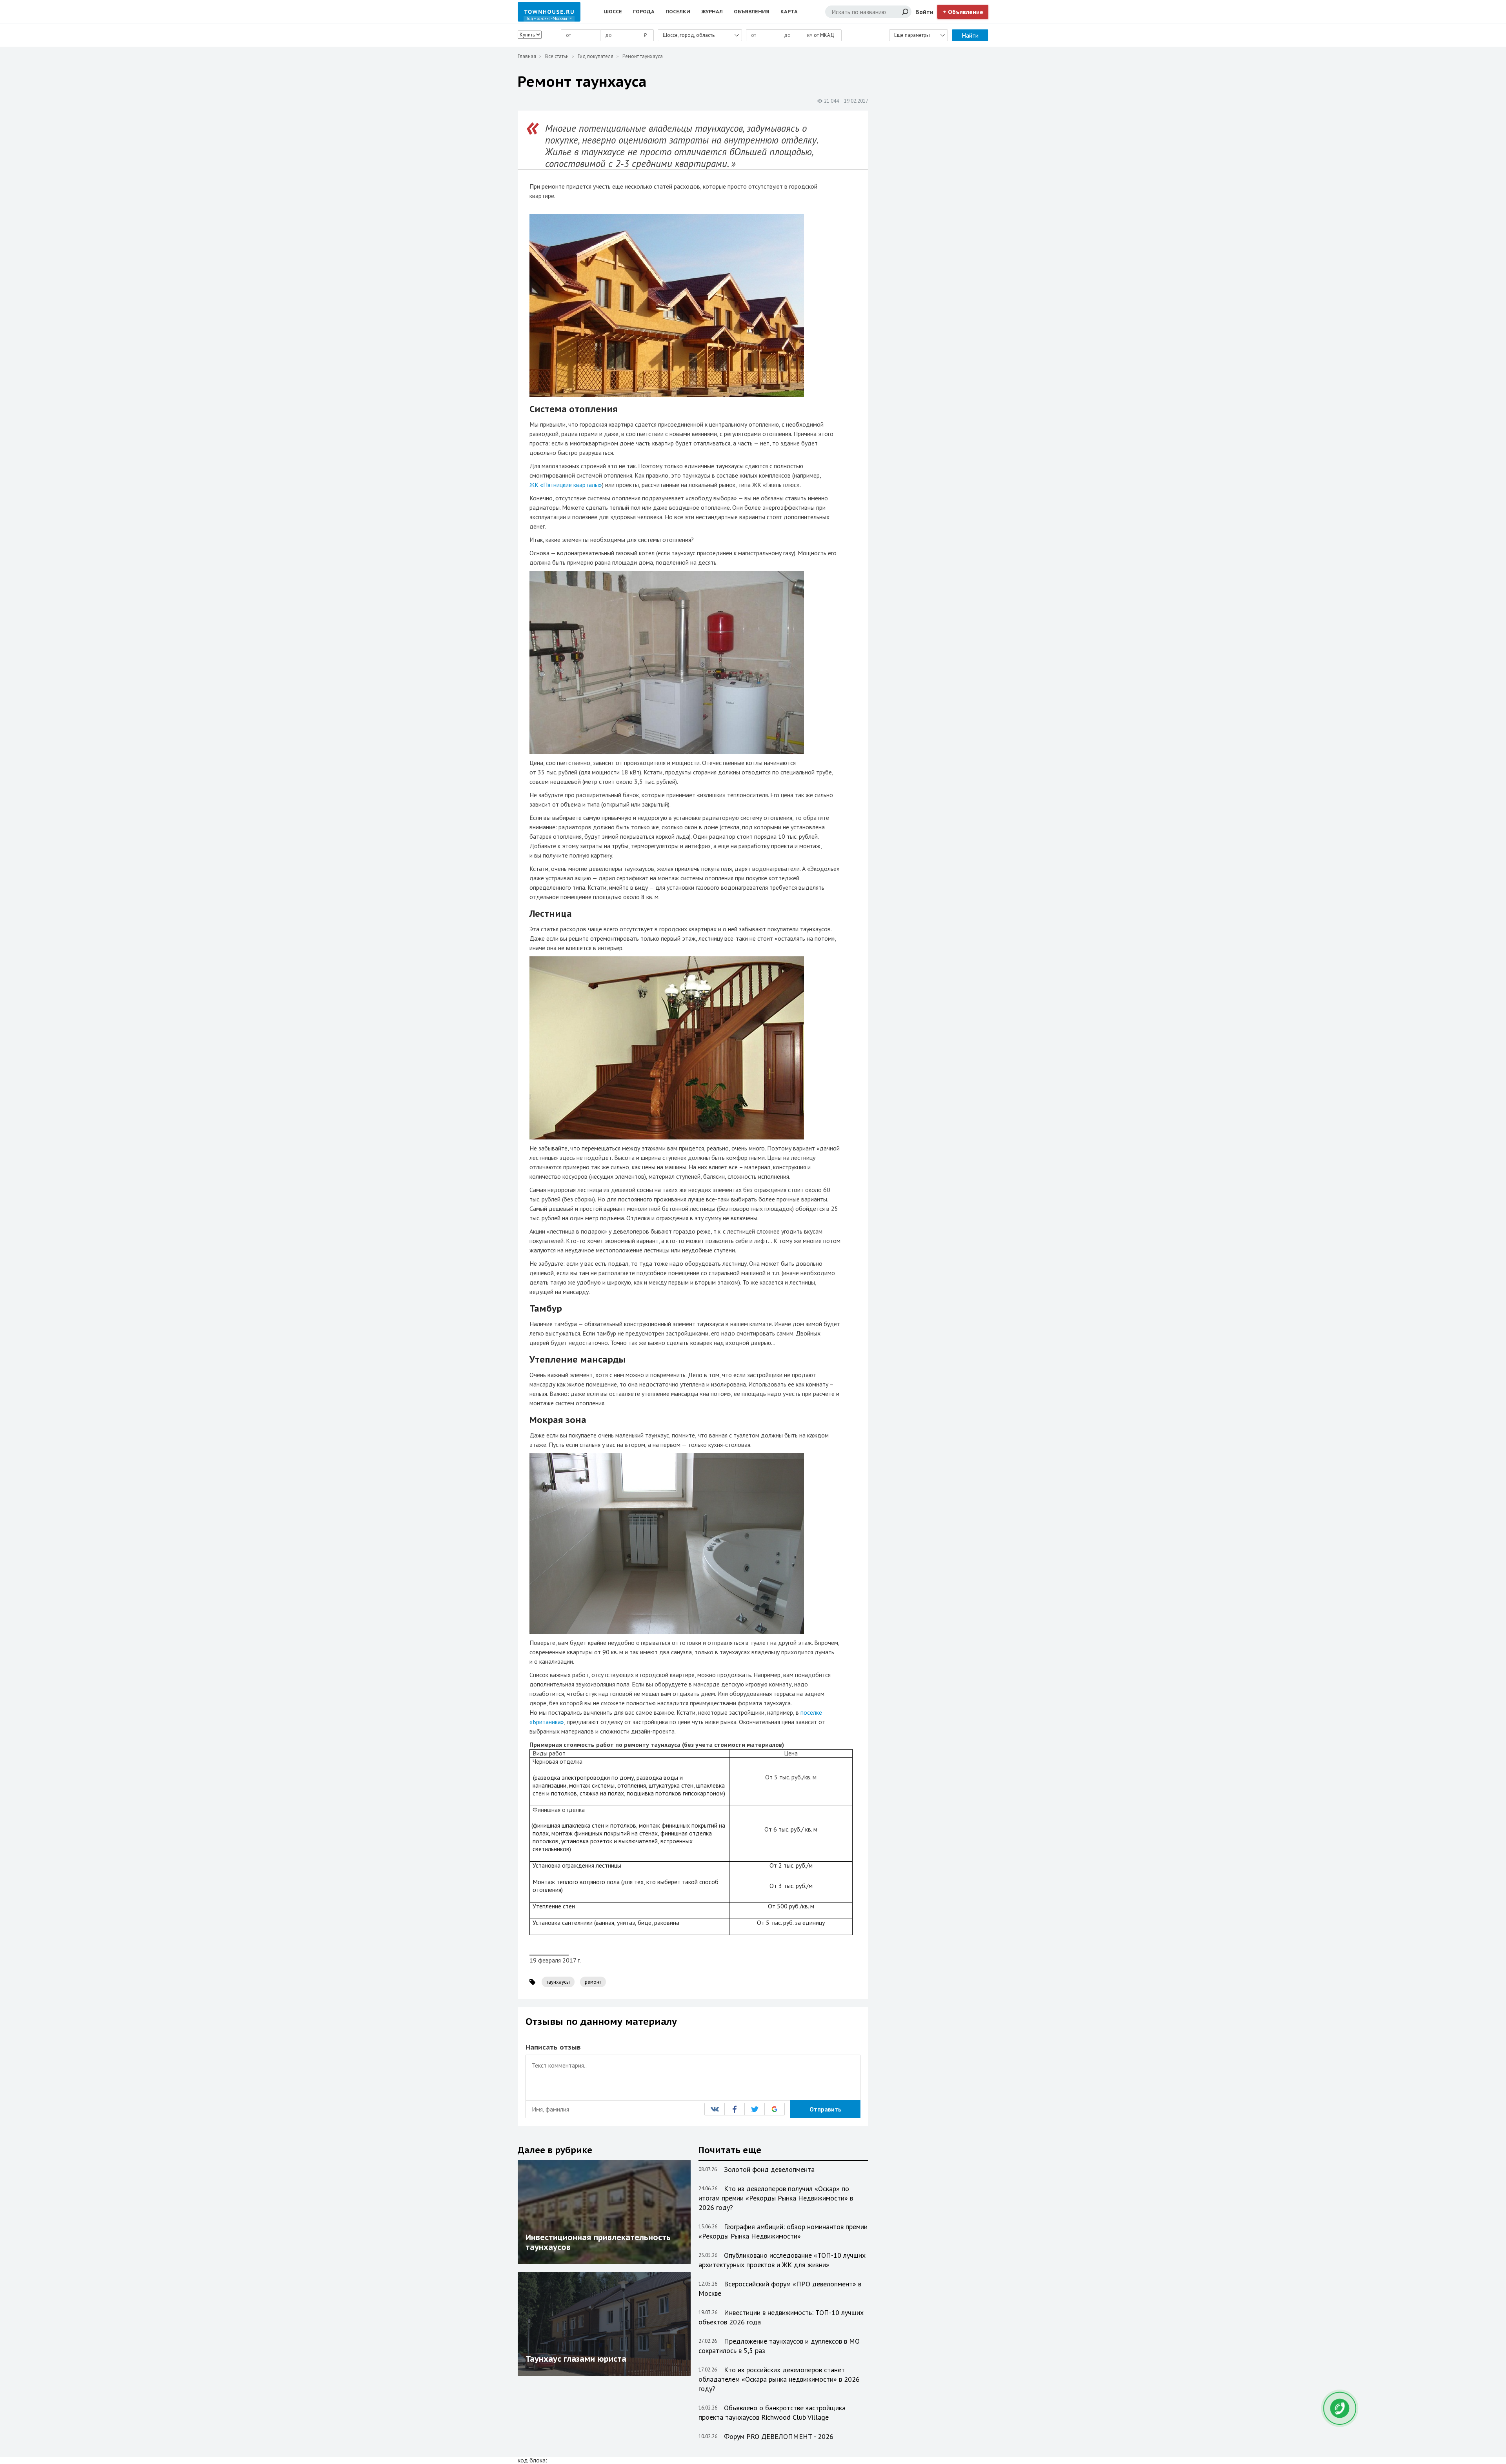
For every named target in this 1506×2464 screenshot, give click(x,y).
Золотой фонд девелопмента (769, 2169)
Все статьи (557, 56)
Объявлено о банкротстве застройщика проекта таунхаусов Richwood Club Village (772, 2412)
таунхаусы (558, 1982)
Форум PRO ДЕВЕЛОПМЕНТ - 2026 (779, 2436)
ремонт (593, 1982)
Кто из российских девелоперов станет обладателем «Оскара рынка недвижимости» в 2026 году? (779, 2379)
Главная (527, 56)
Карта (789, 12)
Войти (924, 12)
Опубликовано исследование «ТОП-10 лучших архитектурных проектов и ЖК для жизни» (782, 2260)
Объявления (752, 12)
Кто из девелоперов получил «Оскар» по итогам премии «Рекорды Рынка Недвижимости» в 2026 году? (776, 2198)
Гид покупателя (596, 56)
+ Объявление (963, 12)
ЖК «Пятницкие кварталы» (566, 485)
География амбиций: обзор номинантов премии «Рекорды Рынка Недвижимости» (783, 2231)
